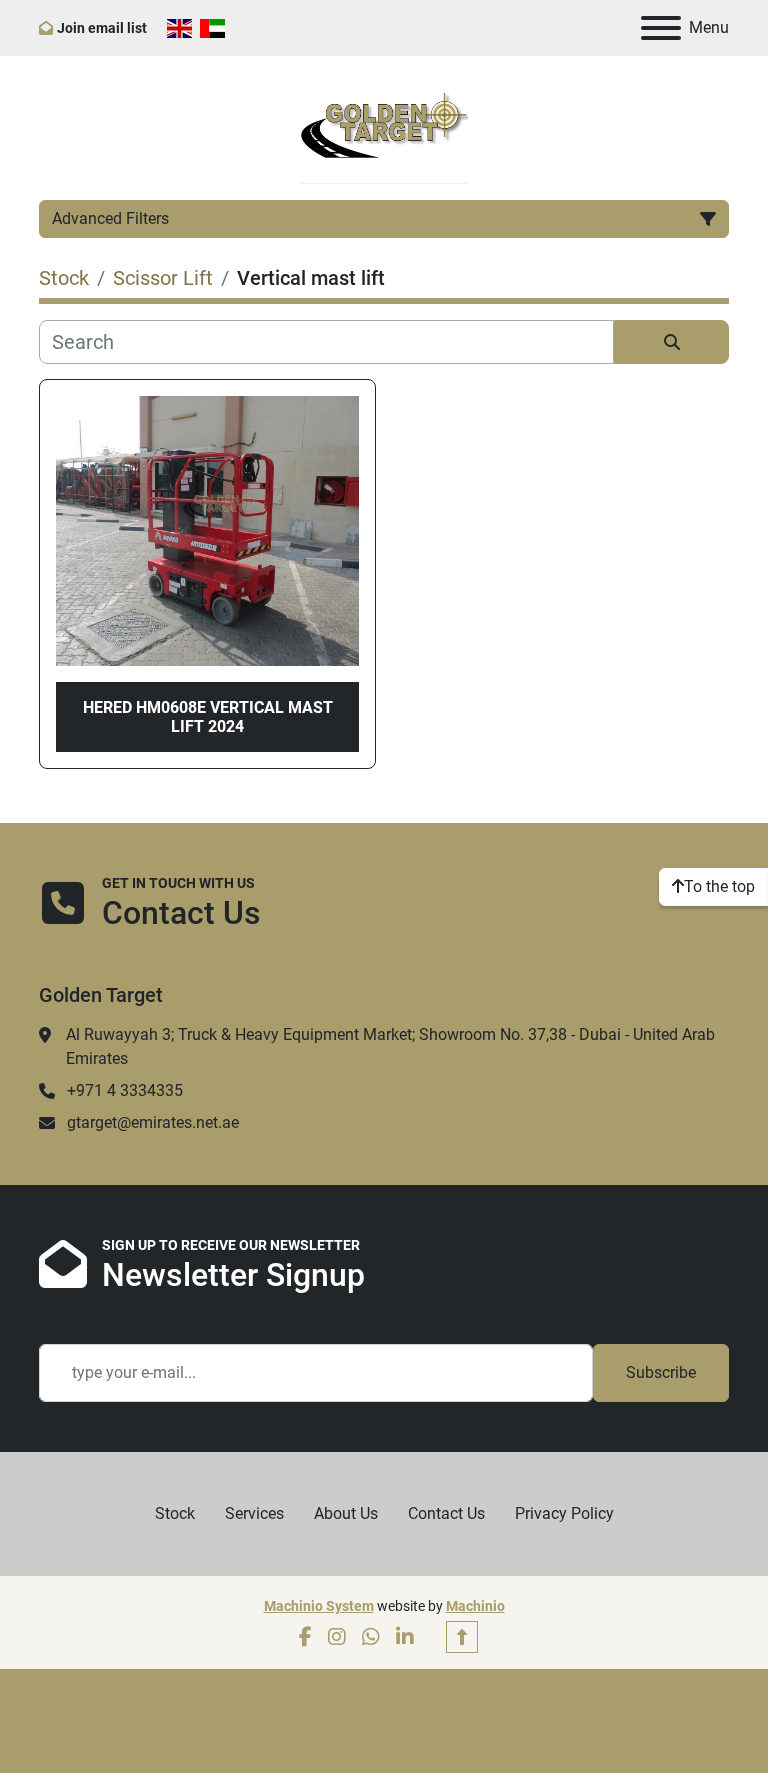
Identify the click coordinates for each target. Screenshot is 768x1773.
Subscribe (661, 1372)
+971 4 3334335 (125, 1090)
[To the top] (462, 1637)
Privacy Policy (564, 1513)
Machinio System (319, 1606)
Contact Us (446, 1513)
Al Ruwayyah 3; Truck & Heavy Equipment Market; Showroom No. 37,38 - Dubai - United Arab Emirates (390, 1046)
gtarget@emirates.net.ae (153, 1122)
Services (254, 1513)
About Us (346, 1513)
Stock (175, 1513)
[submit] (671, 342)
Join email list (102, 28)
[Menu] (661, 28)
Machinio (475, 1606)
